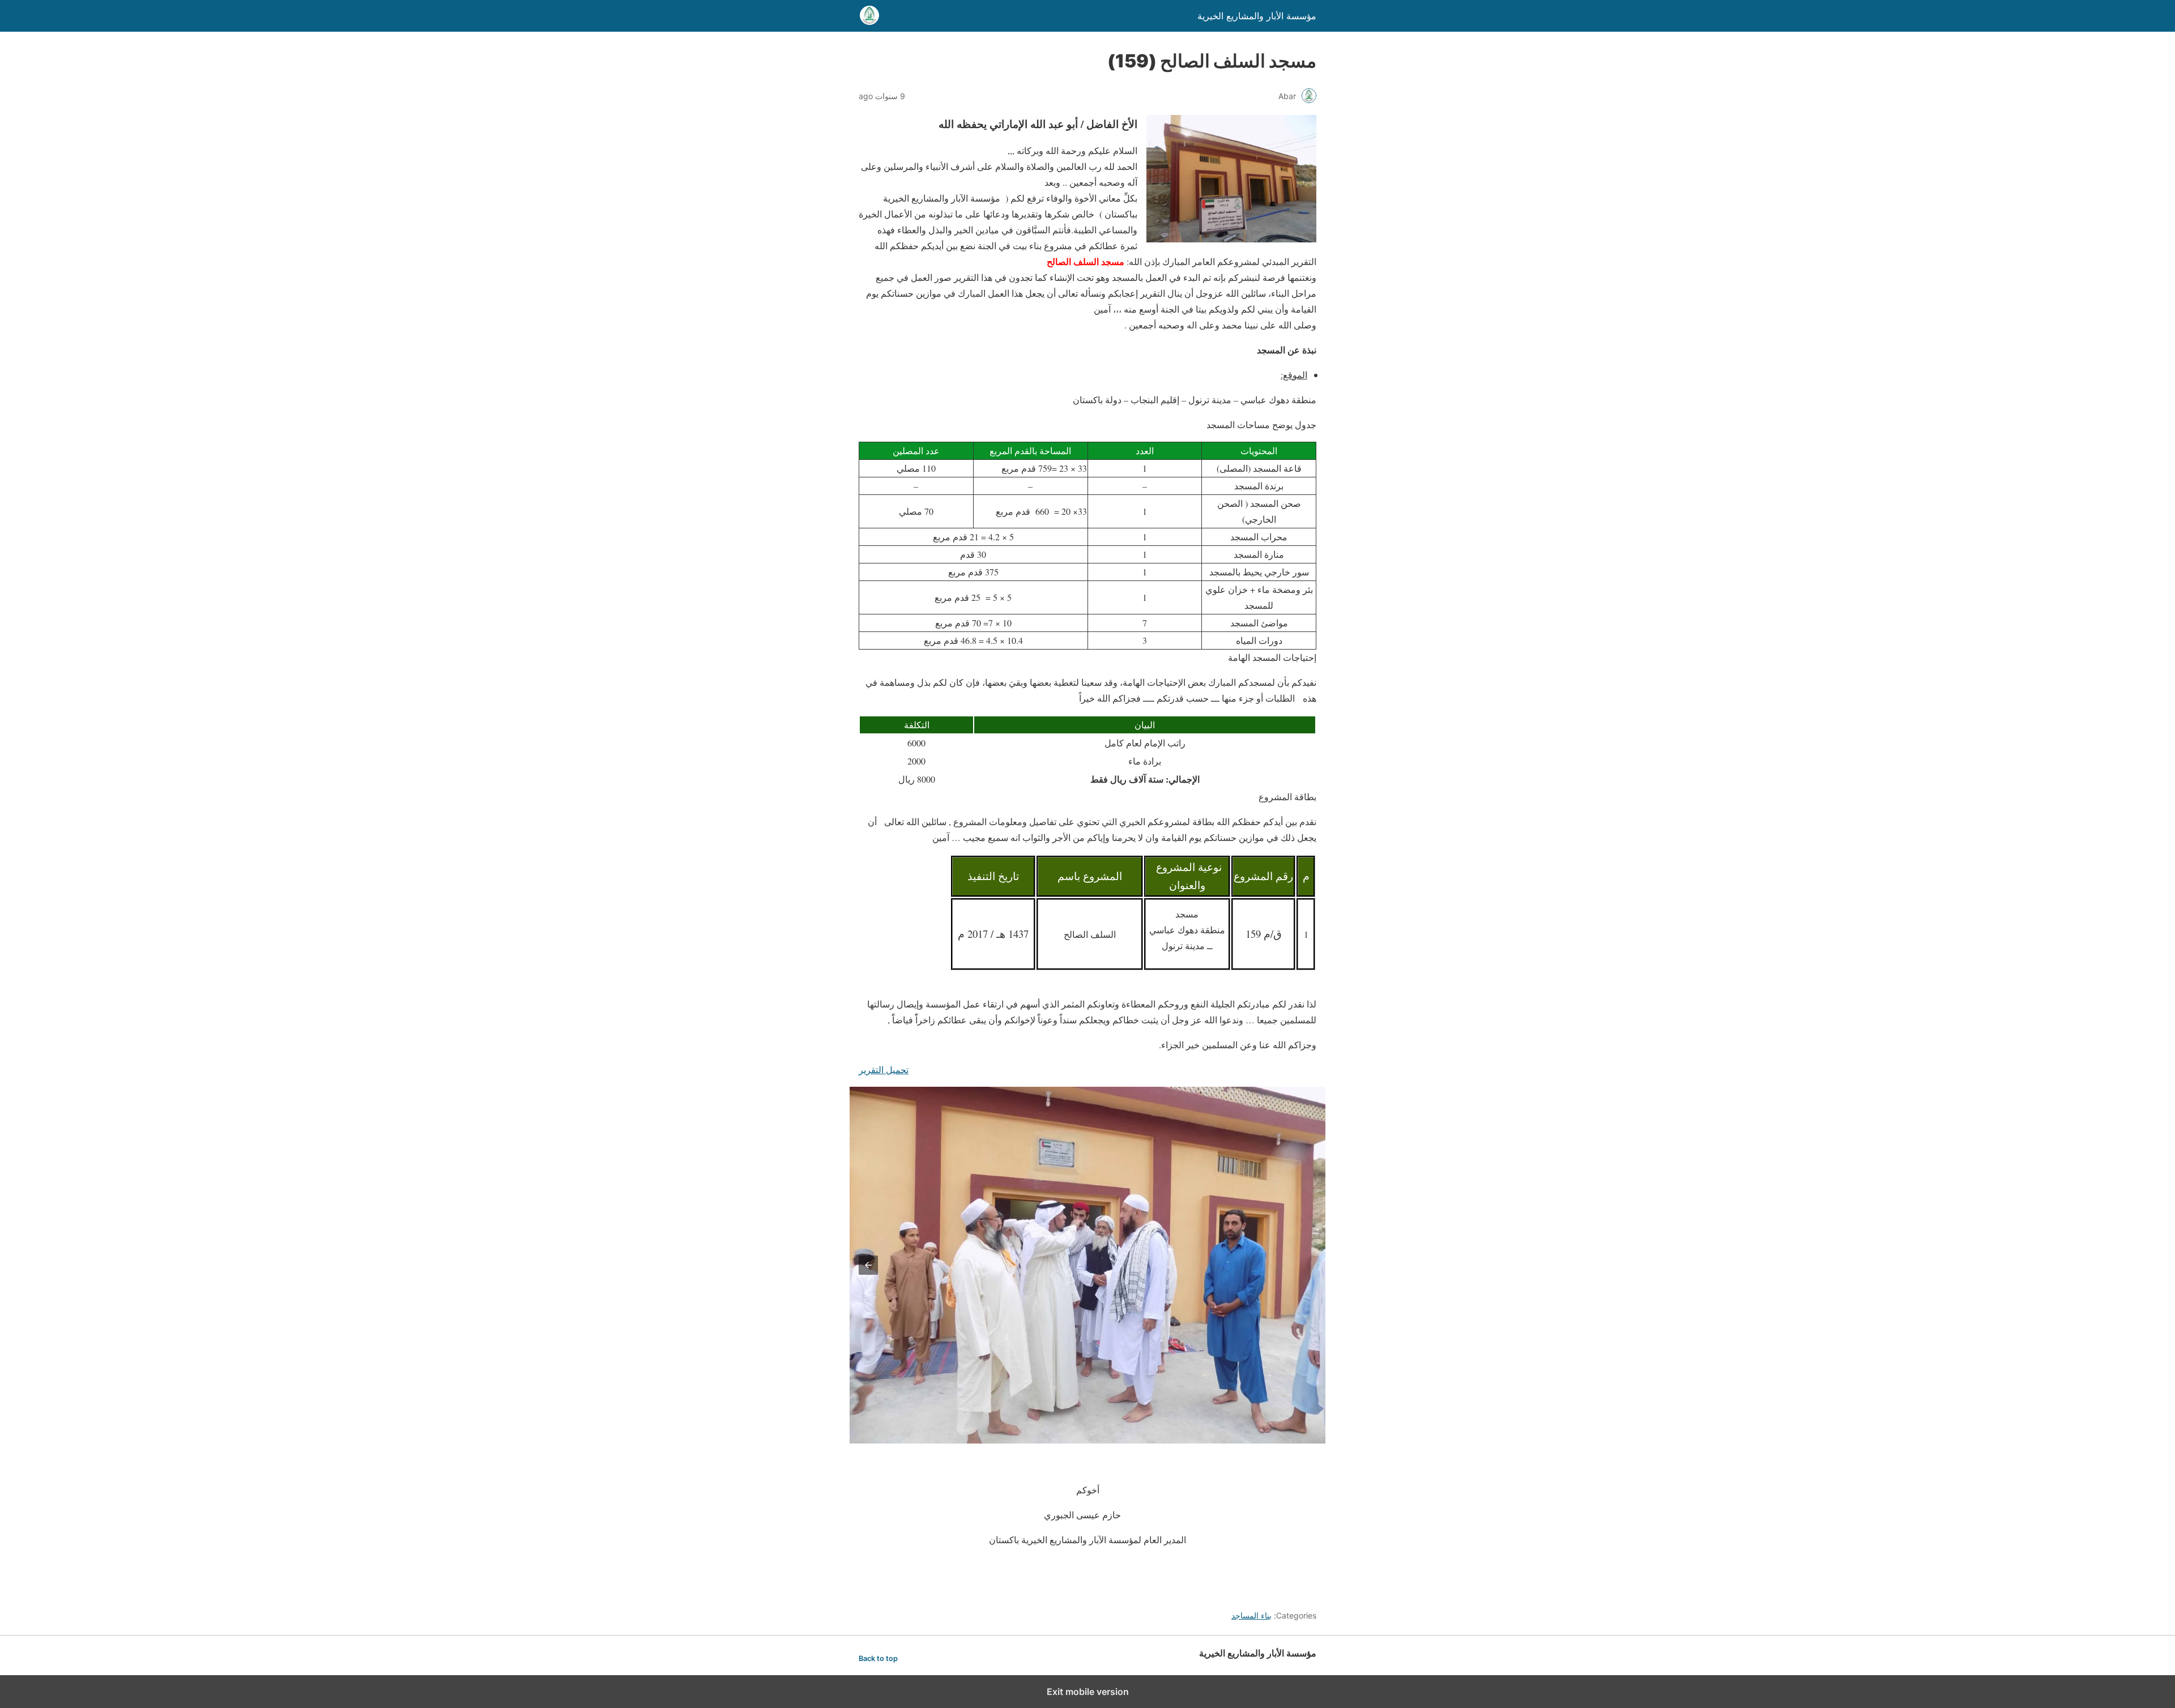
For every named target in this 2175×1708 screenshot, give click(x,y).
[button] (868, 1265)
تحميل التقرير (884, 1069)
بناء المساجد (1251, 1615)
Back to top (878, 1658)
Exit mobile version (1088, 1692)
